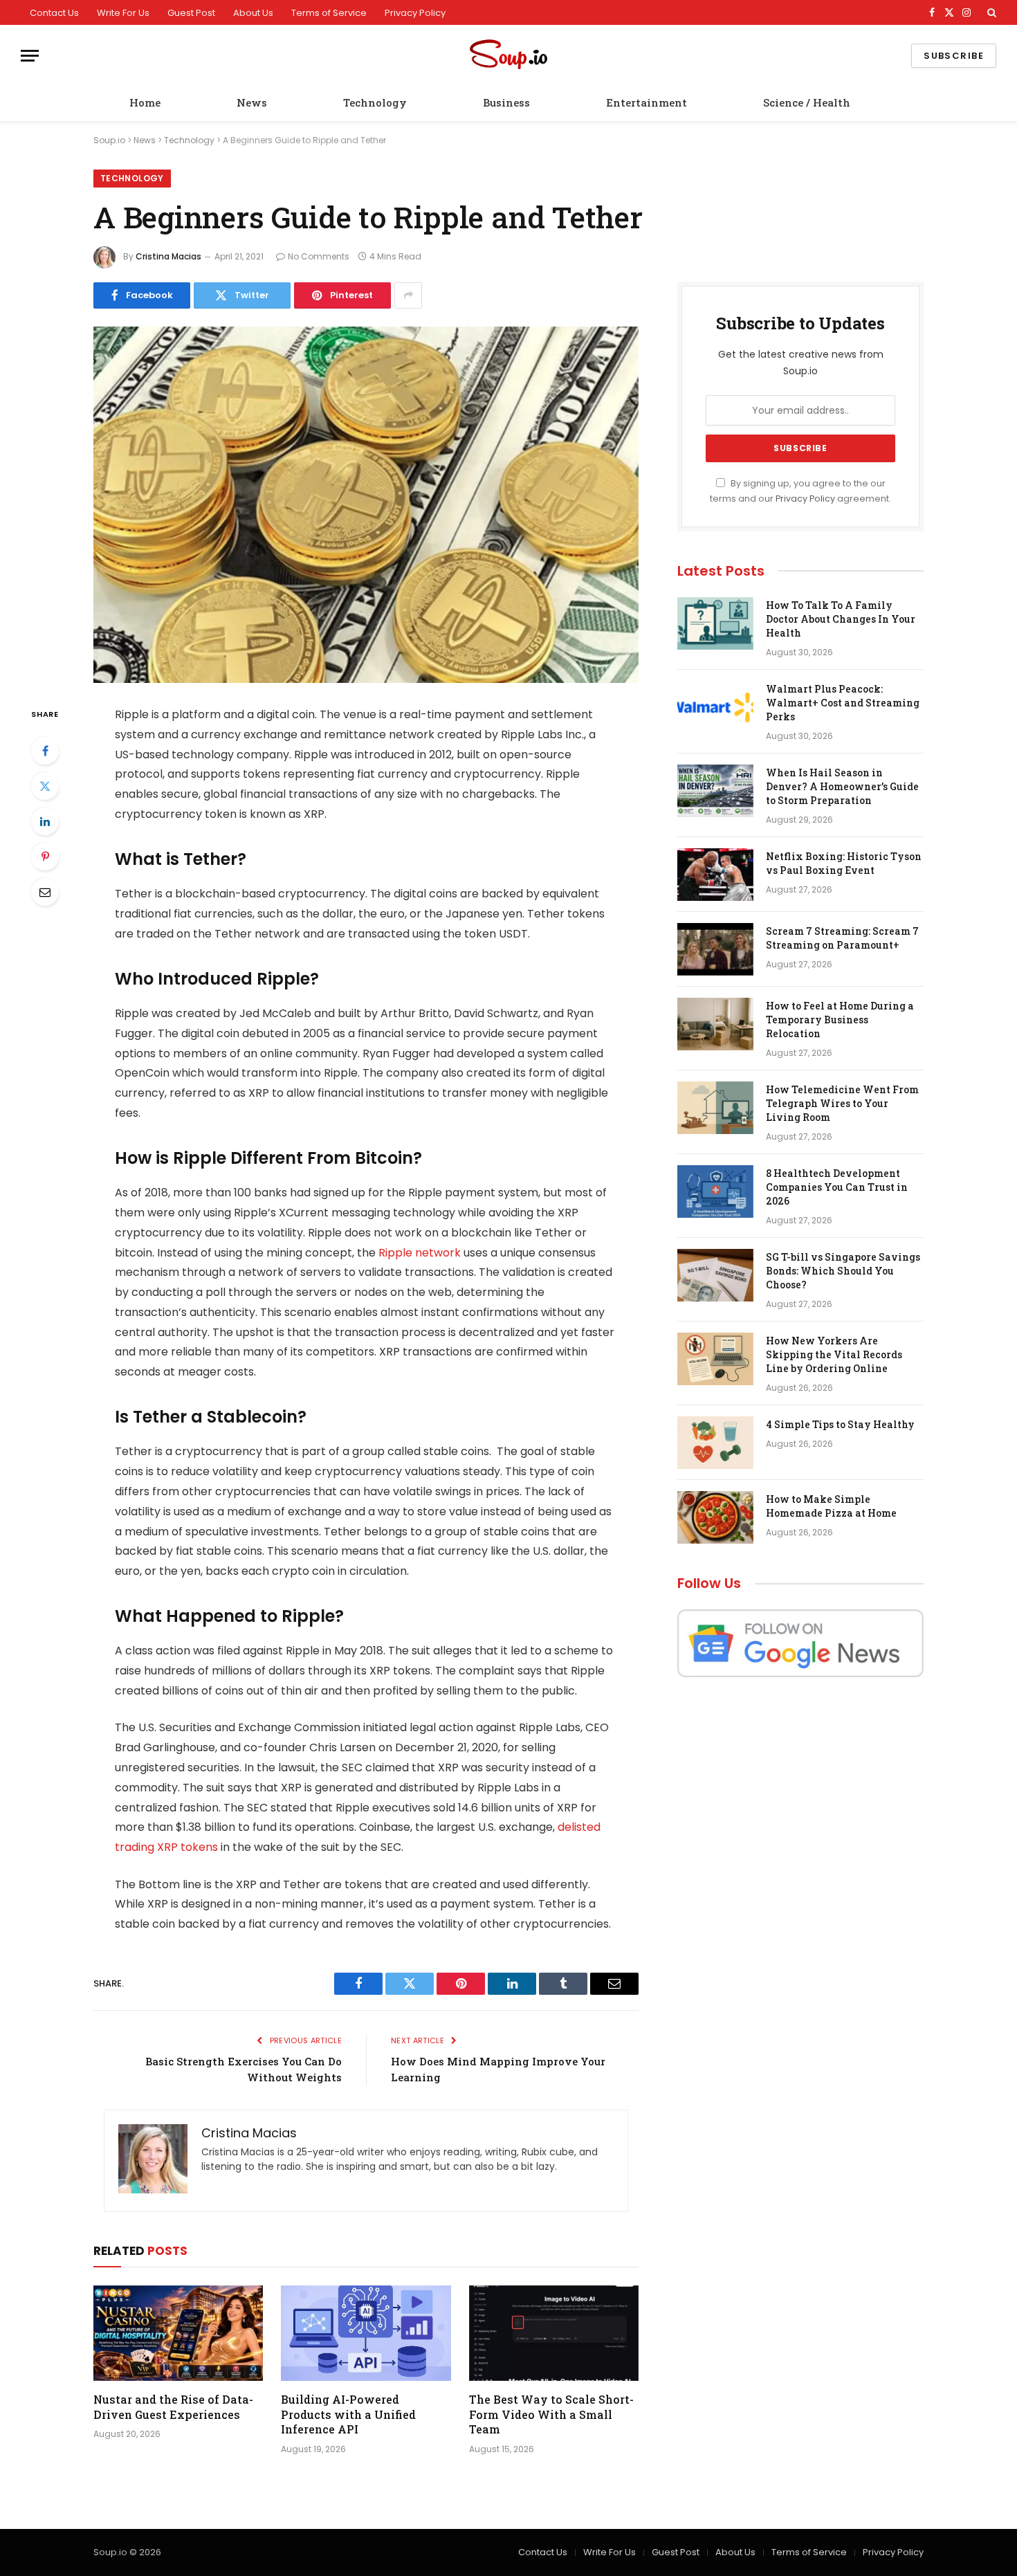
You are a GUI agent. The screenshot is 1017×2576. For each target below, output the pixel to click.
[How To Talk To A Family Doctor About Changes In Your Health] (715, 623)
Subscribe (954, 56)
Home (145, 102)
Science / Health (807, 102)
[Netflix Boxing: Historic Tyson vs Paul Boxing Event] (715, 875)
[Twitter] (45, 786)
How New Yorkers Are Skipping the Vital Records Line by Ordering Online (834, 1354)
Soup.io (109, 140)
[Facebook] (45, 751)
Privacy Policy (415, 13)
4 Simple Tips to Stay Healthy (840, 1424)
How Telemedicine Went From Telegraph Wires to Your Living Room (842, 1103)
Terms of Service (329, 13)
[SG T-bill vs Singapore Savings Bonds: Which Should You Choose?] (715, 1275)
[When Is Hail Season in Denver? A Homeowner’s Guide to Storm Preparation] (715, 791)
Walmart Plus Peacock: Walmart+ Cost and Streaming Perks (843, 703)
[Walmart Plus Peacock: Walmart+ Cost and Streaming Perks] (715, 707)
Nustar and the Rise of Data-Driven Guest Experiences (173, 2407)
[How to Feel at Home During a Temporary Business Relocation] (715, 1024)
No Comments (319, 256)
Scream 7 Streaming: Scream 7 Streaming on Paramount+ (842, 938)
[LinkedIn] (45, 821)
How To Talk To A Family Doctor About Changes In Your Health (841, 619)
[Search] (990, 12)
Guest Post (191, 13)
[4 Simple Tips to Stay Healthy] (715, 1443)
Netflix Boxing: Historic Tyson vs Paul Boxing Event (844, 863)
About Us (253, 13)
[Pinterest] (45, 857)
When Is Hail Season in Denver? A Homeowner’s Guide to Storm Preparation (842, 786)
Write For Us (123, 13)
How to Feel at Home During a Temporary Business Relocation (840, 1020)
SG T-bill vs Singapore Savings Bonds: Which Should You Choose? (843, 1271)
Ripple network (420, 1253)
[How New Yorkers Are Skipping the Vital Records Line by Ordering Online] (715, 1359)
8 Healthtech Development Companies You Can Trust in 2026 (837, 1187)
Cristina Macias (168, 256)
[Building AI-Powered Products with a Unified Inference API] (366, 2333)
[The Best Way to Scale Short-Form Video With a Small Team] (554, 2333)
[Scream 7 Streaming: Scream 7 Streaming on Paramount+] (715, 949)
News (252, 102)
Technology (375, 102)
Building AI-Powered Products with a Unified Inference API (348, 2414)
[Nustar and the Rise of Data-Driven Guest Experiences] (178, 2333)
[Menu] (30, 56)
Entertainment (647, 102)
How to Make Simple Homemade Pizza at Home (831, 1506)
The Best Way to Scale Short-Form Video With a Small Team (551, 2414)
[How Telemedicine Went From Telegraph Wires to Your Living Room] (715, 1108)
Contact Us (54, 13)
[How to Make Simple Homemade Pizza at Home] (715, 1517)
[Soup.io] (508, 56)
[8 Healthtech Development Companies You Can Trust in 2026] (715, 1191)
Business (506, 102)
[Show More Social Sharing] (408, 295)
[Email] (45, 892)
